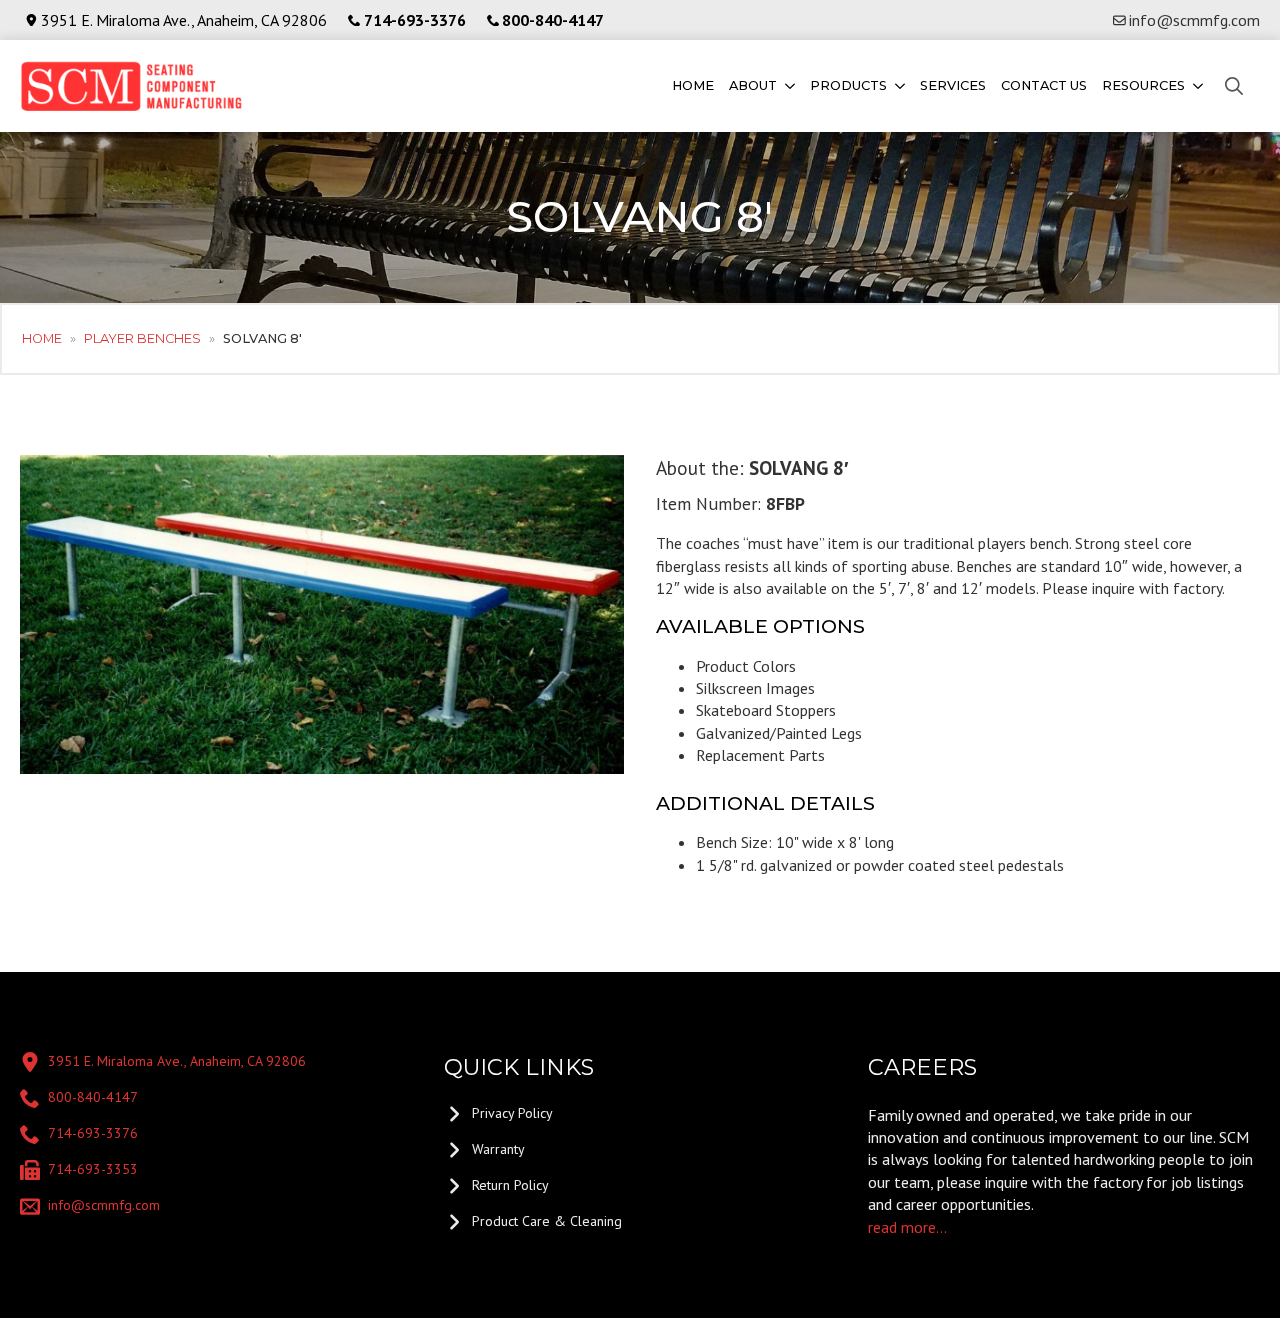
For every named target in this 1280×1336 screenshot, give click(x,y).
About (753, 85)
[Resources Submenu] (1196, 86)
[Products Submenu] (898, 86)
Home (693, 85)
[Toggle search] (1234, 86)
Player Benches (142, 338)
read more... (907, 1227)
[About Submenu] (788, 86)
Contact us (1044, 85)
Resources (1143, 85)
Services (953, 85)
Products (848, 85)
